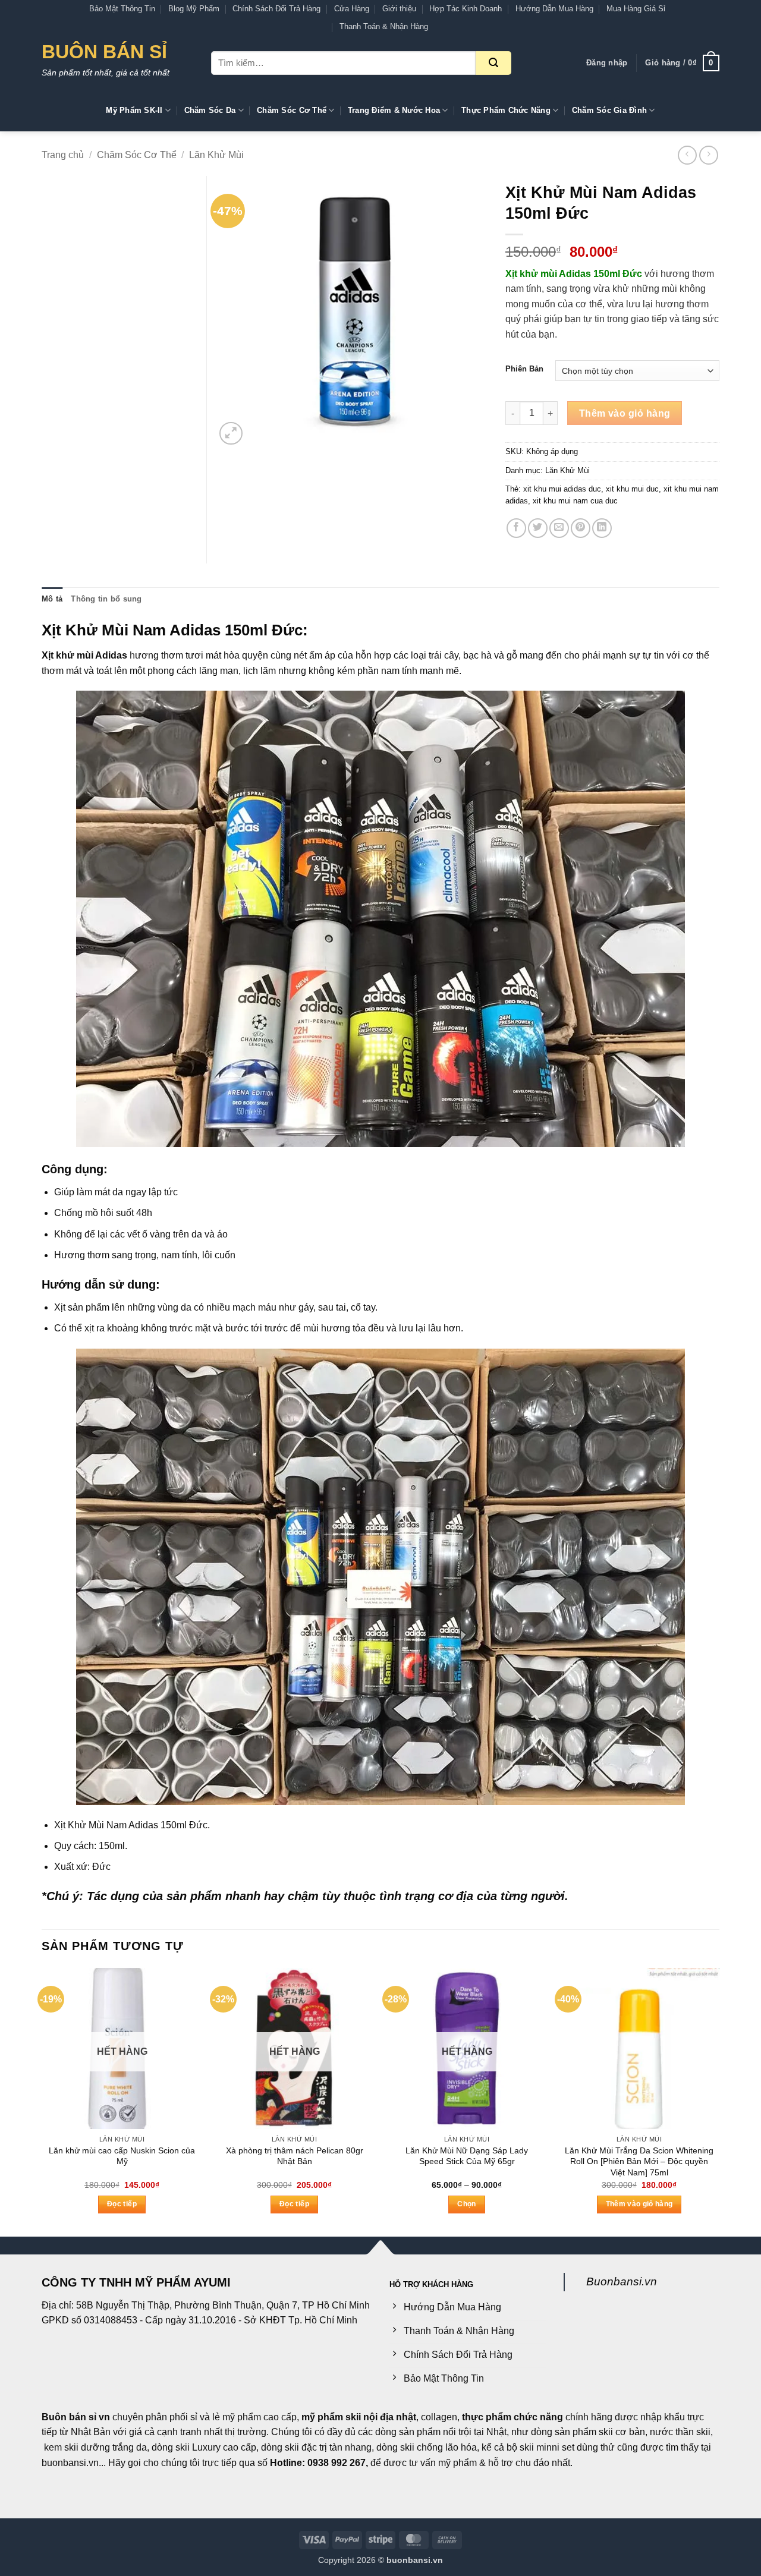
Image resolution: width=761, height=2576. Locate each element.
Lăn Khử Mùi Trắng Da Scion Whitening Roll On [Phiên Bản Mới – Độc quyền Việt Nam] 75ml (639, 2161)
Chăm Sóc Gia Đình (609, 110)
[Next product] (687, 155)
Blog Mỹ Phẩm (194, 9)
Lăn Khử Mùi (216, 155)
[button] (607, 63)
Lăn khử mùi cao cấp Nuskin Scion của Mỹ (122, 2156)
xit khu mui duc (632, 489)
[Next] (719, 2101)
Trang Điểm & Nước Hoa (394, 110)
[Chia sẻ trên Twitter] (538, 528)
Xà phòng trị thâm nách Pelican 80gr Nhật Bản (295, 2156)
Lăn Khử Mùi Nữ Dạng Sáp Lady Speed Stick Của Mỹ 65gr (467, 2156)
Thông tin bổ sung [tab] (106, 599)
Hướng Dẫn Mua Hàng (554, 9)
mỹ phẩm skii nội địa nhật (359, 2417)
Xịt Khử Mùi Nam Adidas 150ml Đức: (175, 630)
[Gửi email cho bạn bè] (559, 528)
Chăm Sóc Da (210, 110)
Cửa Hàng (352, 9)
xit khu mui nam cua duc (575, 501)
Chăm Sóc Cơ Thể (292, 110)
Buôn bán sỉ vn (76, 2417)
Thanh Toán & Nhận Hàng (384, 26)
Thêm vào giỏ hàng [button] (639, 2204)
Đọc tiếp (122, 2204)
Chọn (466, 2204)
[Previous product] (708, 155)
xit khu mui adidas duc (562, 489)
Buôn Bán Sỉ (104, 52)
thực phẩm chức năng (512, 2417)
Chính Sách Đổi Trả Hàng (276, 9)
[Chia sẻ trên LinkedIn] (602, 528)
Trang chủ (63, 155)
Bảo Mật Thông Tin (122, 9)
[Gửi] (493, 63)
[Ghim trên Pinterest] (581, 528)
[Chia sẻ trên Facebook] (516, 528)
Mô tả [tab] (52, 599)
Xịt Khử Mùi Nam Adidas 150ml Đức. (132, 1825)
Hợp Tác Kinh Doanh (466, 9)
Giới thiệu (399, 9)
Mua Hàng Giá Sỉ (636, 9)
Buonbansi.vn (622, 2281)
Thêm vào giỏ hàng (625, 413)
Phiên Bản (524, 369)
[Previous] (42, 2101)
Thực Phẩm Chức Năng (506, 110)
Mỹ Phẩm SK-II (134, 110)
